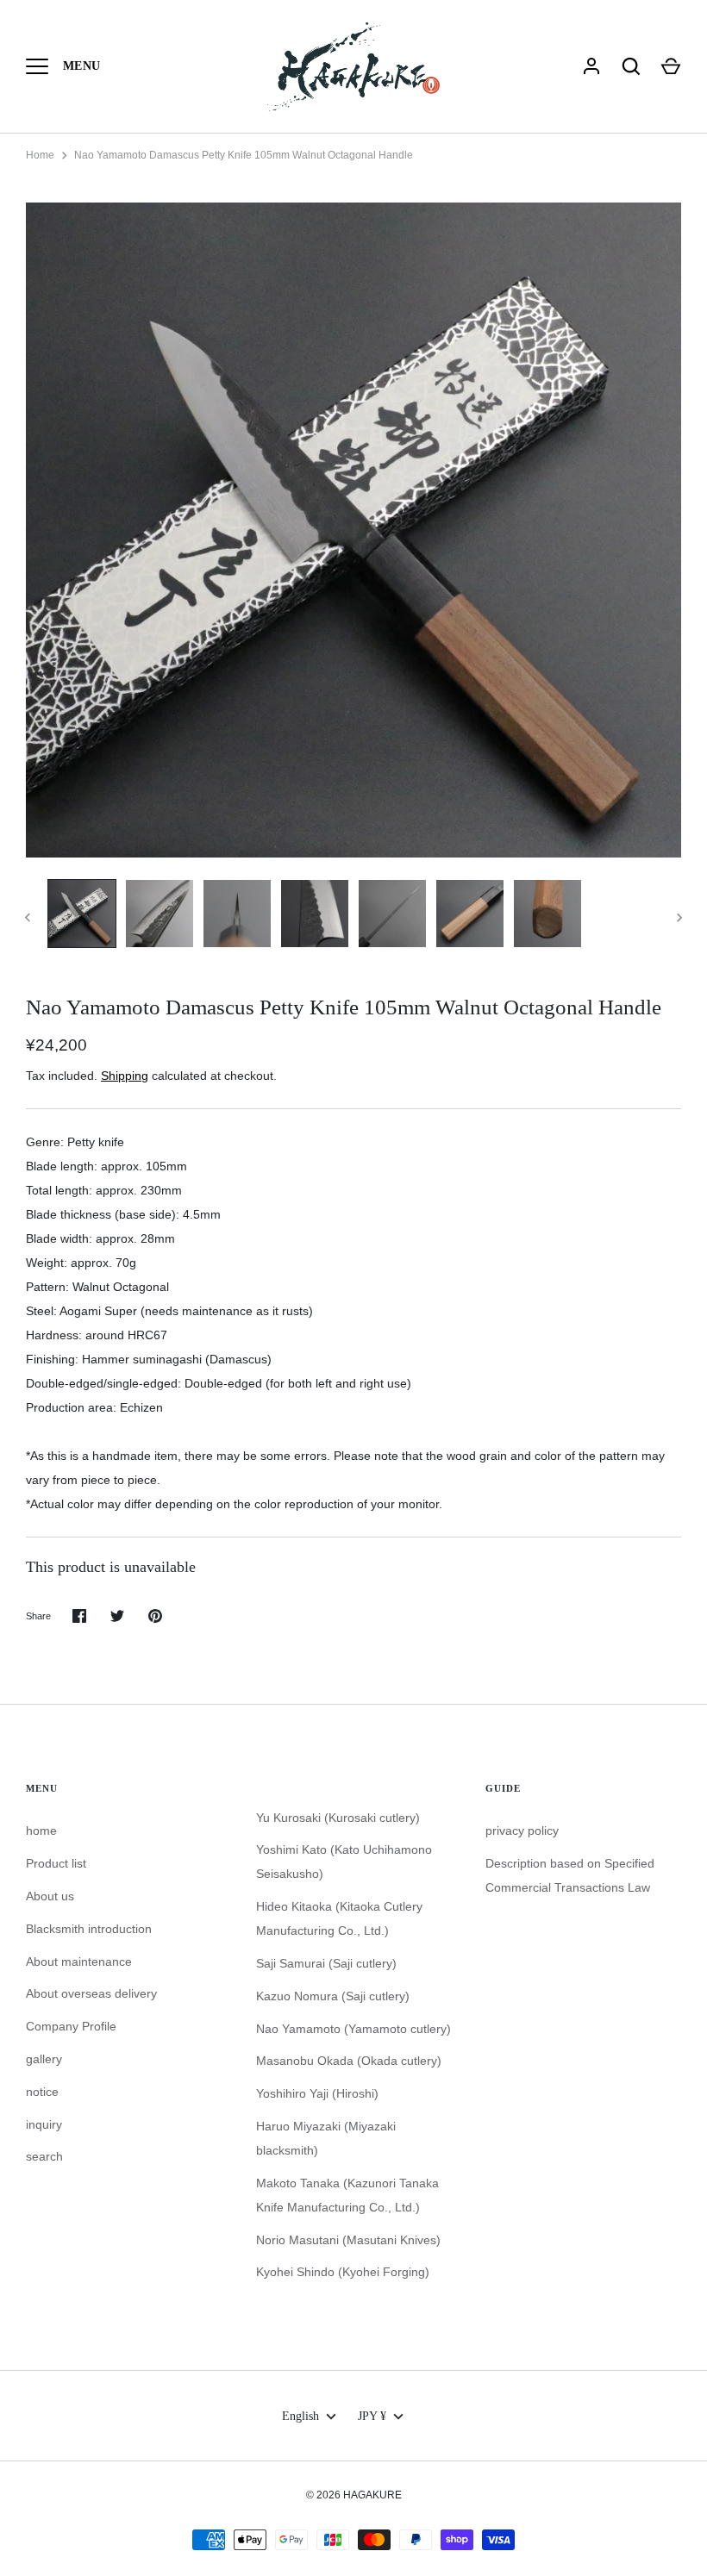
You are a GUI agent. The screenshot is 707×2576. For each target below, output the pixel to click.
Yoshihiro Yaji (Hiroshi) (317, 2093)
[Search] (631, 66)
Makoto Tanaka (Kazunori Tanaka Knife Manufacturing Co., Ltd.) (347, 2195)
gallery (44, 2059)
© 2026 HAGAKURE (354, 2495)
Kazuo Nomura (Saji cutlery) (333, 1996)
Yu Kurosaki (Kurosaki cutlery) (338, 1818)
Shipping (125, 1076)
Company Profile (71, 2026)
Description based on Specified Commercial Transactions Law (570, 1875)
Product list (56, 1863)
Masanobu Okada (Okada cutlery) (349, 2061)
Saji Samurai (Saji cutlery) (326, 1963)
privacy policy (522, 1831)
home (41, 1831)
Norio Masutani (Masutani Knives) (348, 2240)
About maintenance (79, 1962)
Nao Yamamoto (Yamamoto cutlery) (353, 2029)
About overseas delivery (91, 1993)
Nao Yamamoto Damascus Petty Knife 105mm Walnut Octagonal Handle (244, 155)
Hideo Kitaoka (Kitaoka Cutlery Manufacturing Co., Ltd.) (339, 1918)
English (300, 2416)
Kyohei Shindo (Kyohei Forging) (343, 2272)
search (44, 2156)
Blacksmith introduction (89, 1929)
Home (40, 155)
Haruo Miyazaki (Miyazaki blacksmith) (326, 2138)
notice (42, 2092)
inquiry (44, 2124)
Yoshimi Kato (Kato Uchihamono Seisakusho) (344, 1862)
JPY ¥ (372, 2416)
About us (50, 1896)
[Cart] (671, 66)
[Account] (591, 66)
